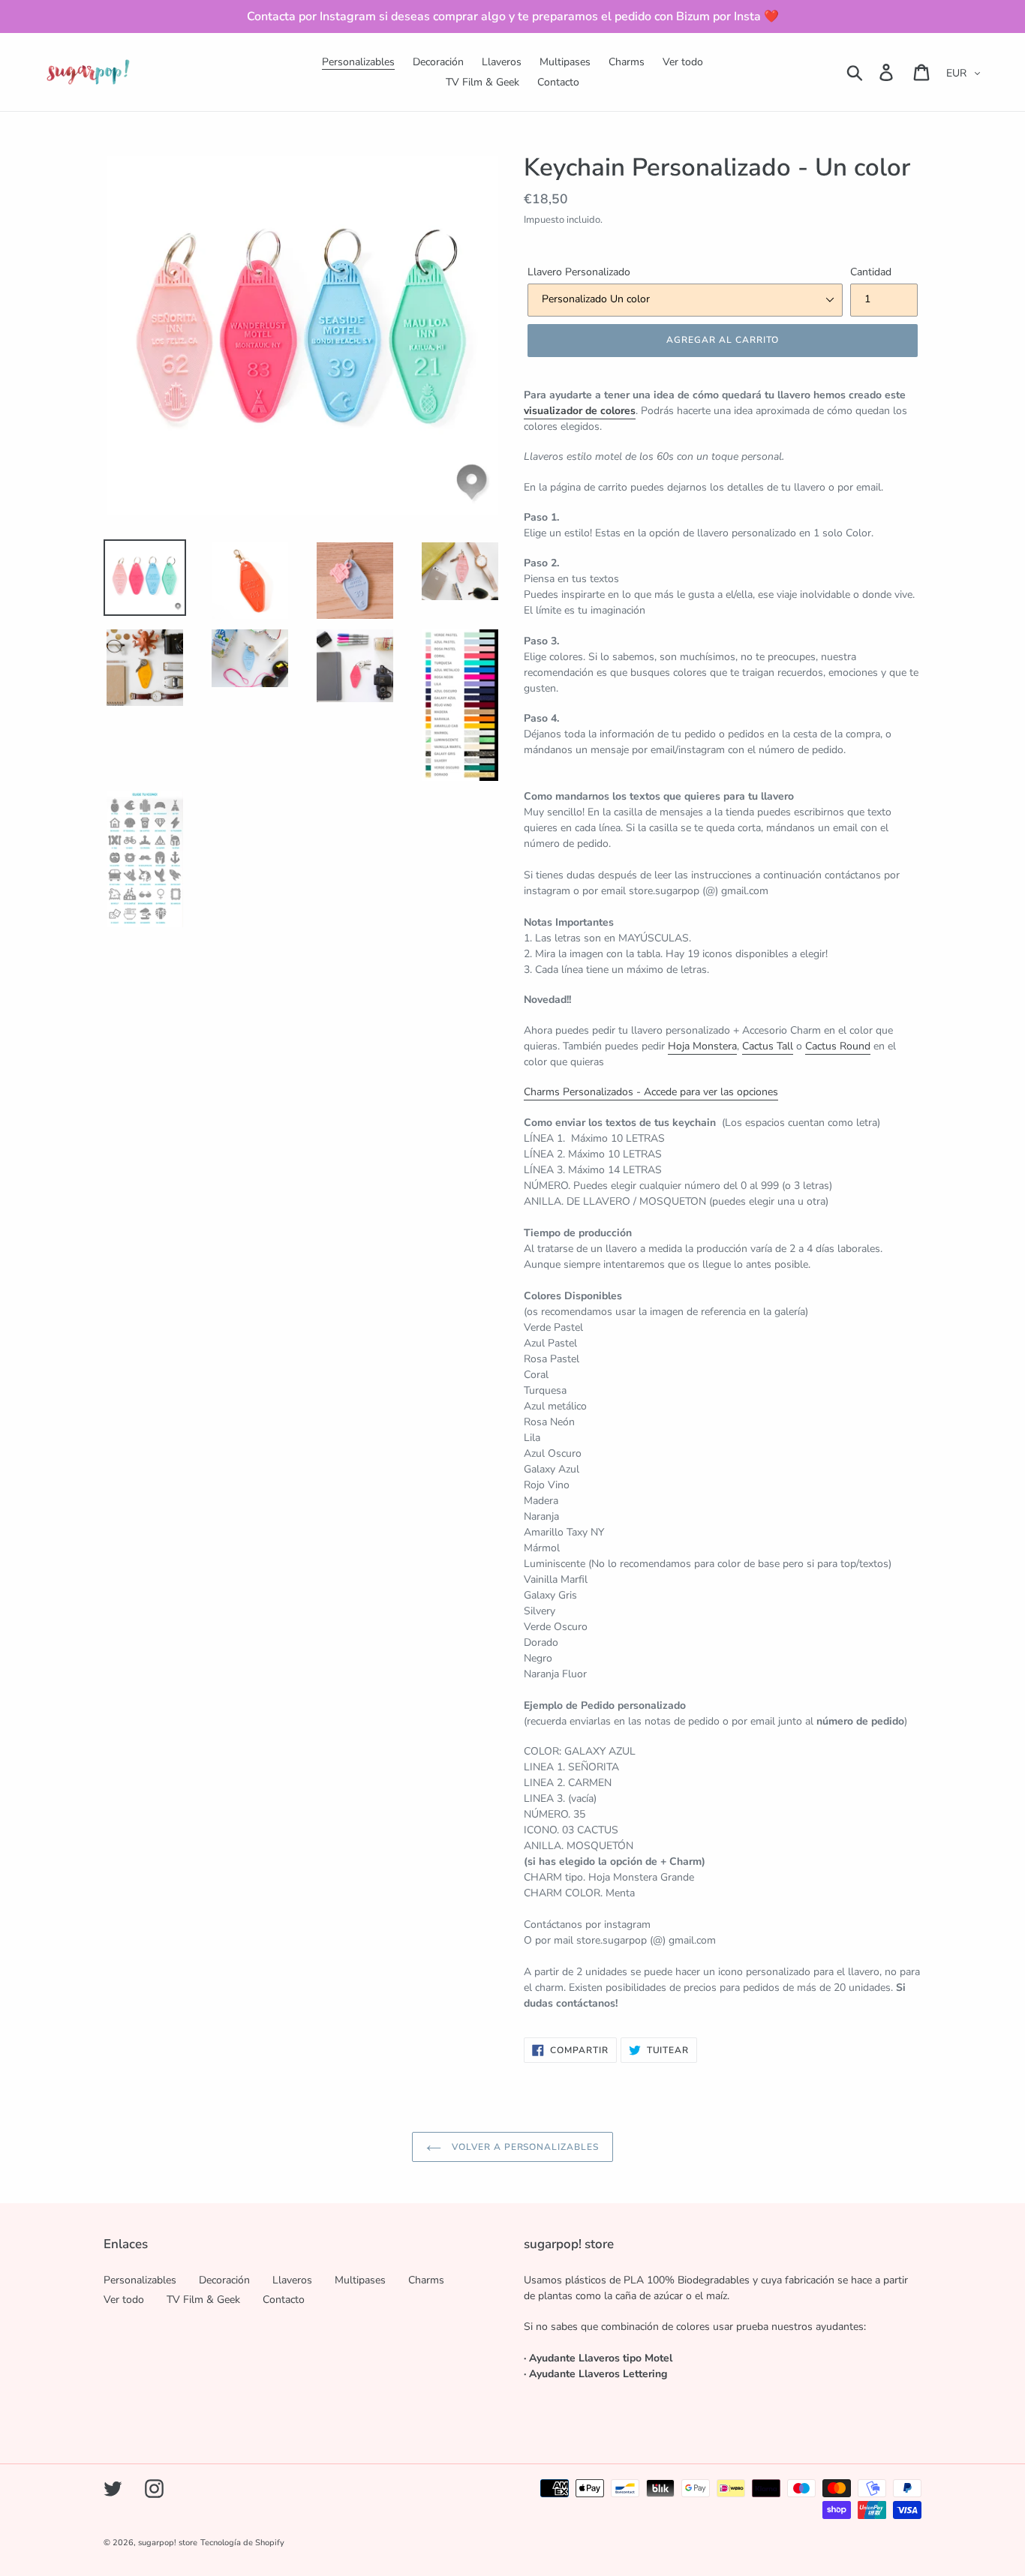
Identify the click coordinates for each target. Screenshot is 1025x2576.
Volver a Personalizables (524, 2147)
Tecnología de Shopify (242, 2543)
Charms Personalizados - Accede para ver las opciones (651, 1092)
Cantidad (871, 272)
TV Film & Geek (203, 2300)
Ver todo (124, 2300)
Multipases (360, 2280)
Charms (426, 2280)
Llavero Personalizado (579, 272)
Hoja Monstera (702, 1046)
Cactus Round (838, 1046)
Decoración (224, 2280)
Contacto (284, 2300)
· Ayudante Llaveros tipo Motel (598, 2358)
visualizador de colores (580, 411)
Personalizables (140, 2280)
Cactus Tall (768, 1046)
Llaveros (292, 2280)
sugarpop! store (168, 2543)
